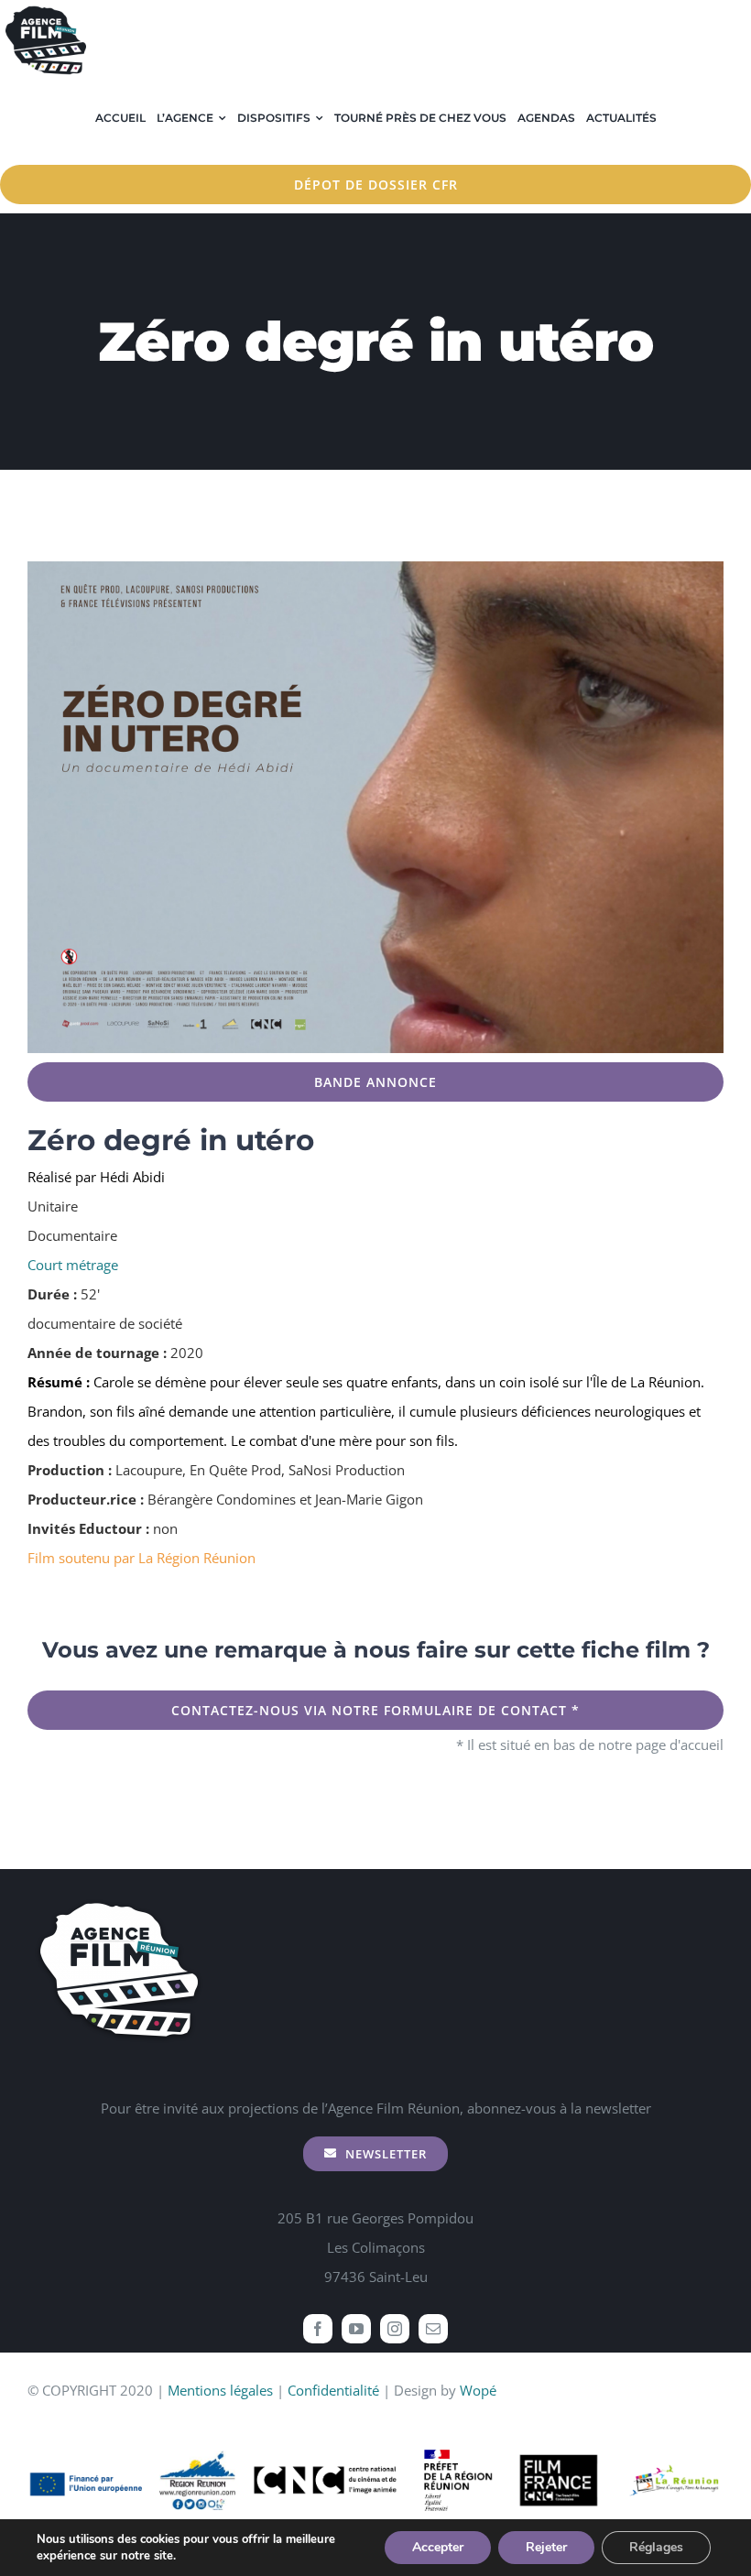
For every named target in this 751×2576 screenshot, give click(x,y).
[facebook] (318, 2329)
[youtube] (356, 2329)
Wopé (478, 2390)
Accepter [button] (438, 2547)
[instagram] (395, 2329)
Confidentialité (333, 2390)
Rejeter (546, 2547)
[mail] (433, 2329)
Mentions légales (220, 2390)
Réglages (656, 2547)
